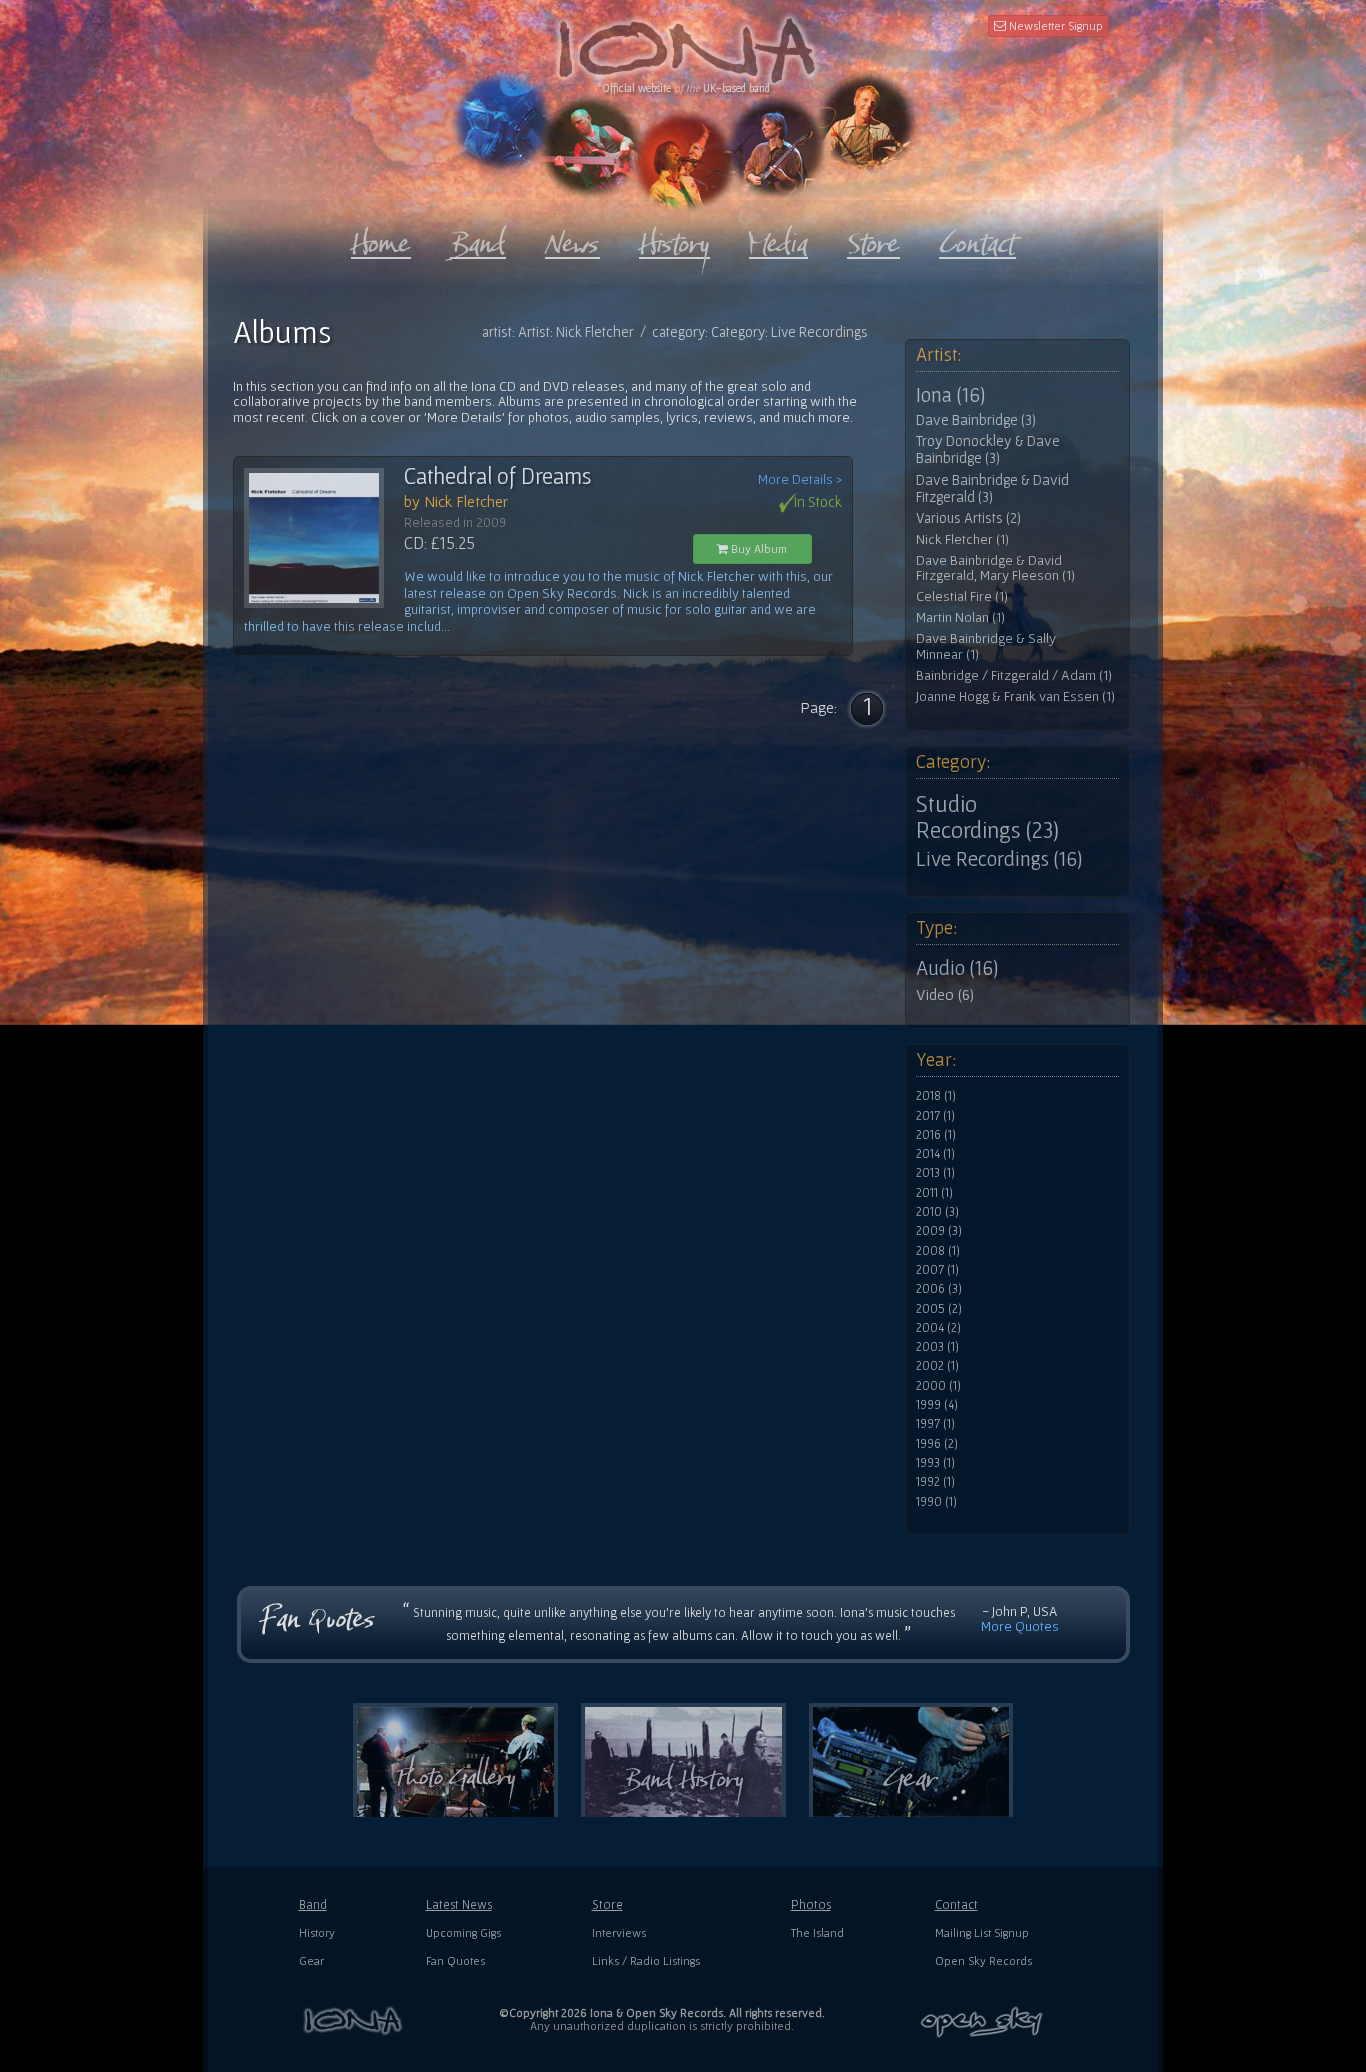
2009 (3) (939, 1231)
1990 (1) (936, 1502)
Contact (956, 1904)
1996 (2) (937, 1444)
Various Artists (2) (968, 518)
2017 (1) (935, 1116)
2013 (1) (935, 1173)
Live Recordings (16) (999, 859)
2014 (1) (935, 1154)
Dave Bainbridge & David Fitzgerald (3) (992, 488)
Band (313, 1904)
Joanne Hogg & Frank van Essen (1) (1015, 696)
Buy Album (757, 548)
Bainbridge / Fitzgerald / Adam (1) (1014, 675)
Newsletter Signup (1054, 25)
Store (607, 1904)
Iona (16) (950, 395)
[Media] (778, 239)
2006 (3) (939, 1289)
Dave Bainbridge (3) (976, 420)
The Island (817, 1932)
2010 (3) (937, 1212)
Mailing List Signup (982, 1932)
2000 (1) (938, 1386)
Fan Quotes (455, 1960)
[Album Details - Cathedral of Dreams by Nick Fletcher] (324, 538)
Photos (811, 1904)
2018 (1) (936, 1096)
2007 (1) (937, 1270)
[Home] (381, 239)
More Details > (800, 479)
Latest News (459, 1904)
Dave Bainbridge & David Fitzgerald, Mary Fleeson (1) (995, 568)
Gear (311, 1960)
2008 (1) (938, 1251)
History (317, 1932)
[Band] (478, 239)
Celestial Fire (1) (962, 596)
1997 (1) (935, 1424)
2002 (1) (937, 1366)
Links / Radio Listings (646, 1960)
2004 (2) (938, 1328)
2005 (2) (939, 1309)
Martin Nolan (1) (960, 617)
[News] (572, 239)
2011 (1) (934, 1193)
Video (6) (945, 994)
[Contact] (977, 239)
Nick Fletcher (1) (962, 539)
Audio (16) (957, 968)
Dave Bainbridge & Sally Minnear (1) (986, 646)
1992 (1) (935, 1482)
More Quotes (1020, 1626)
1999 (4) (937, 1405)
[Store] (873, 239)
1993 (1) (935, 1463)
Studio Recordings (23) (987, 817)
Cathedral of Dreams (498, 476)
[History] (674, 239)
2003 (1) (937, 1347)
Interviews (619, 1932)
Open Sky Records (983, 1960)
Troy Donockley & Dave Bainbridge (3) (988, 449)
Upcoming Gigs (463, 1932)
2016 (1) (936, 1135)
